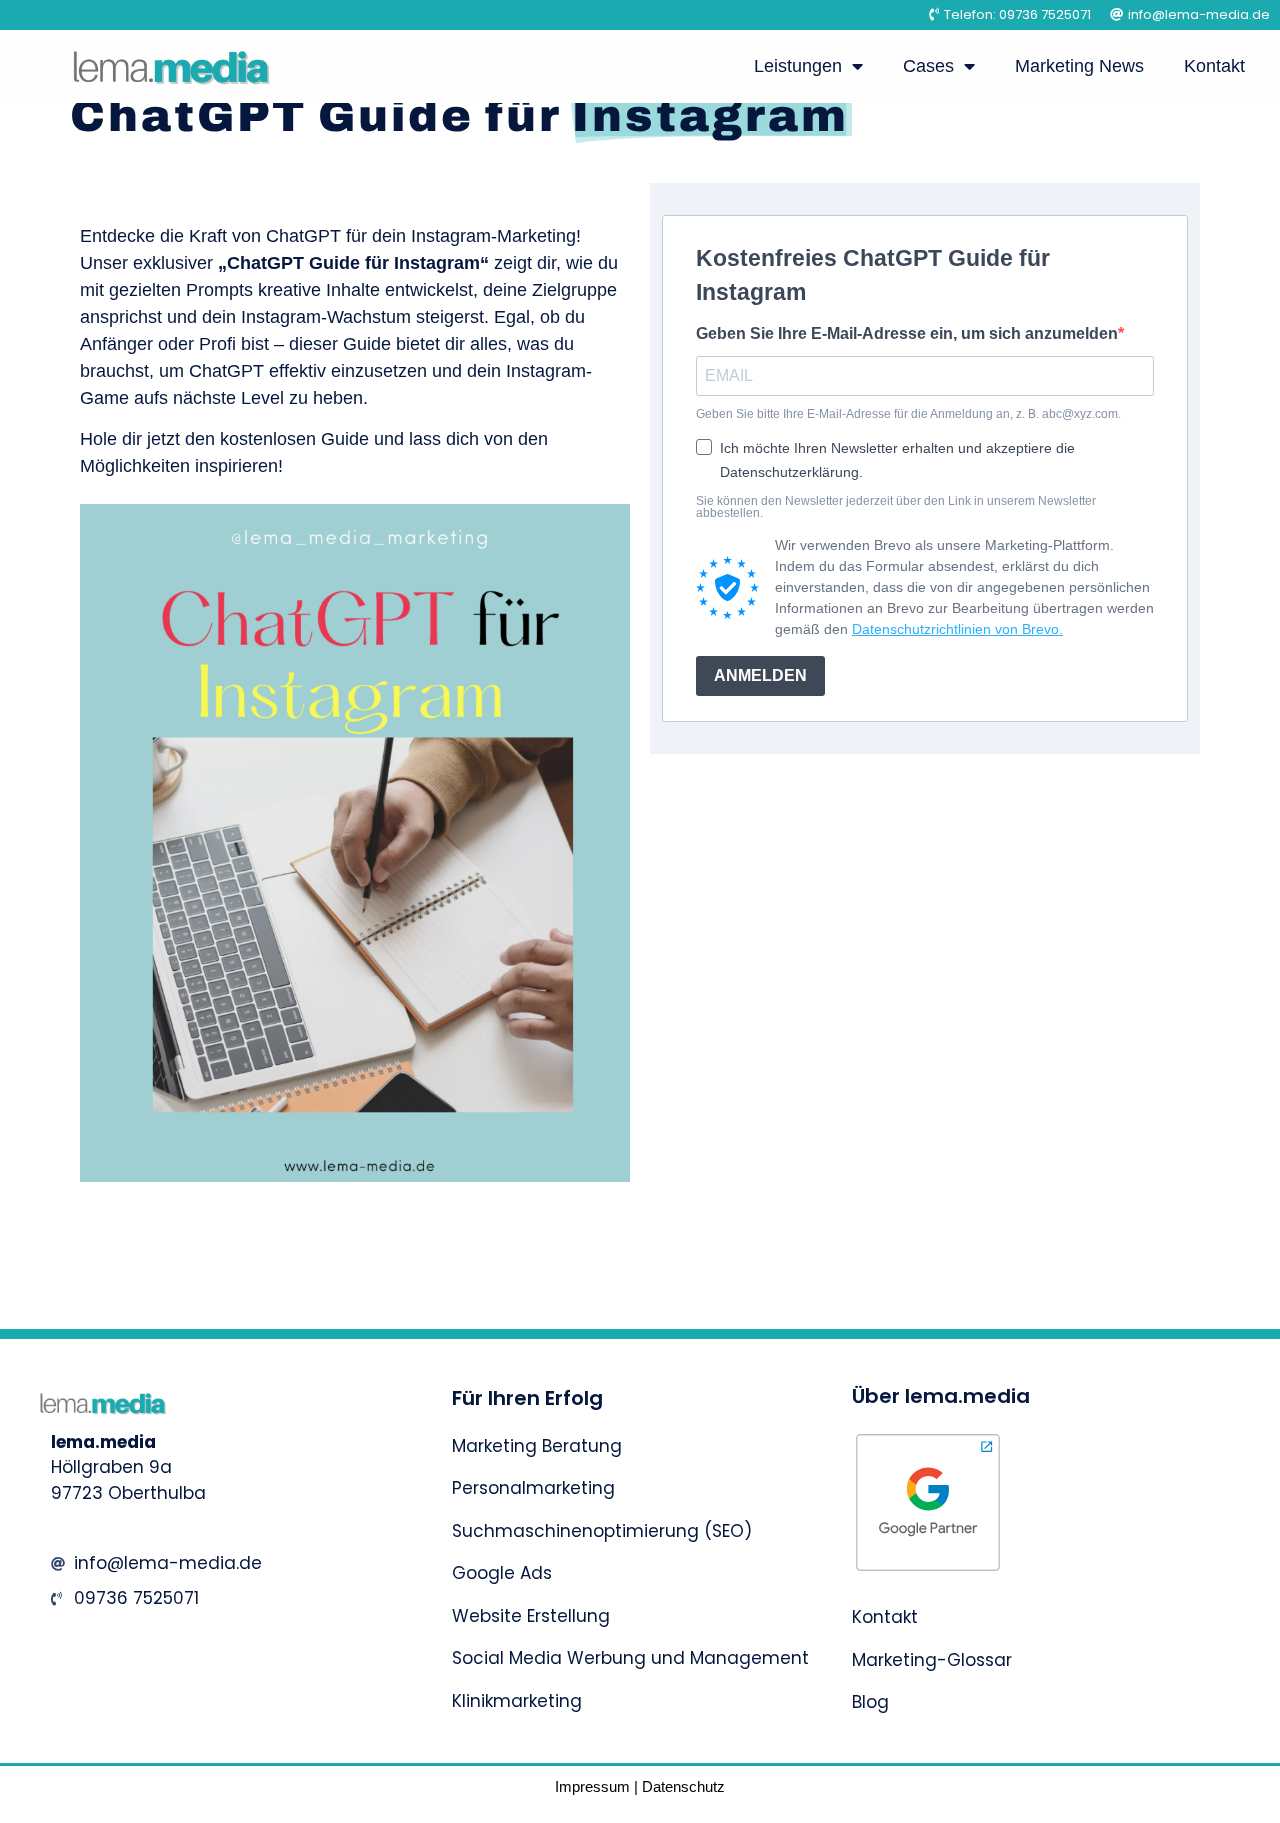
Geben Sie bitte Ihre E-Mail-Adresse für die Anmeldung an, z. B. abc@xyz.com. (908, 414)
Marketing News (1079, 66)
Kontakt (1214, 66)
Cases (928, 66)
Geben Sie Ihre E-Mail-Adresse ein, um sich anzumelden (907, 334)
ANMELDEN (760, 675)
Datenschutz (683, 1786)
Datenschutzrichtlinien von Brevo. (957, 629)
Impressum (592, 1786)
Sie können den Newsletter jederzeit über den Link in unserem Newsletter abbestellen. (896, 507)
